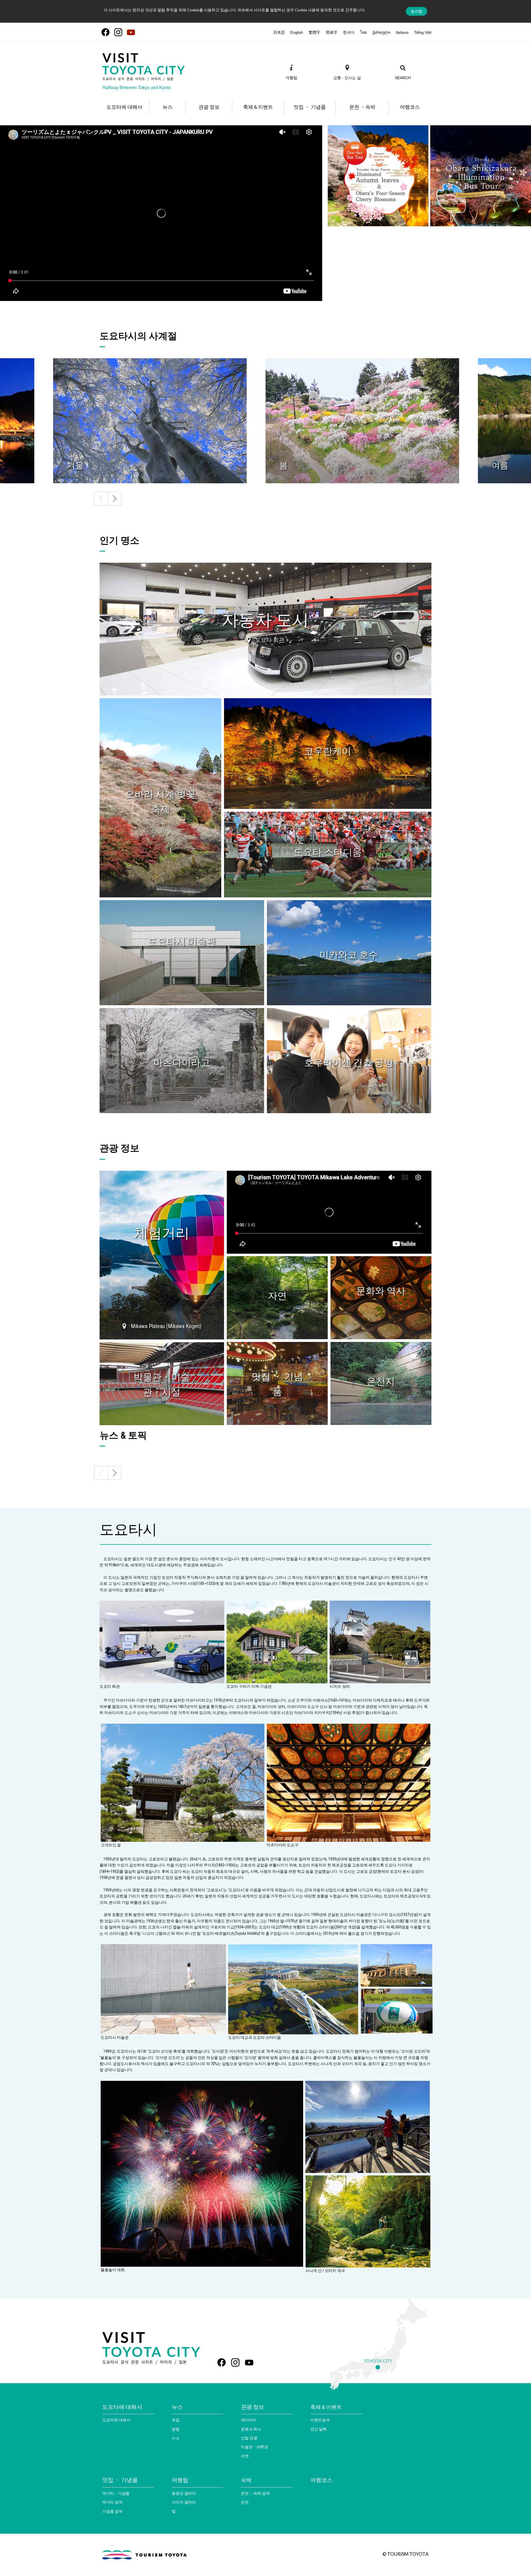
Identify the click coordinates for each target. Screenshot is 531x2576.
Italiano (402, 32)
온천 (245, 2502)
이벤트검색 (320, 2420)
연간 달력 (318, 2429)
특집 (176, 2420)
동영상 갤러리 (184, 2493)
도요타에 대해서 (116, 2420)
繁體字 (314, 32)
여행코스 (321, 2480)
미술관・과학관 (254, 2447)
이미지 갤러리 (184, 2502)
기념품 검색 (112, 2511)
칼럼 (176, 2429)
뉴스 (176, 2438)
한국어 (349, 32)
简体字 (332, 32)
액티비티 (249, 2420)
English (297, 32)
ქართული (381, 32)
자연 (245, 2456)
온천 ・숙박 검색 (255, 2493)
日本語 (279, 32)
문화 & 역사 (251, 2429)
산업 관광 (249, 2438)
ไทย (363, 32)
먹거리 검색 (112, 2502)
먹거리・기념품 (116, 2493)
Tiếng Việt (423, 32)
